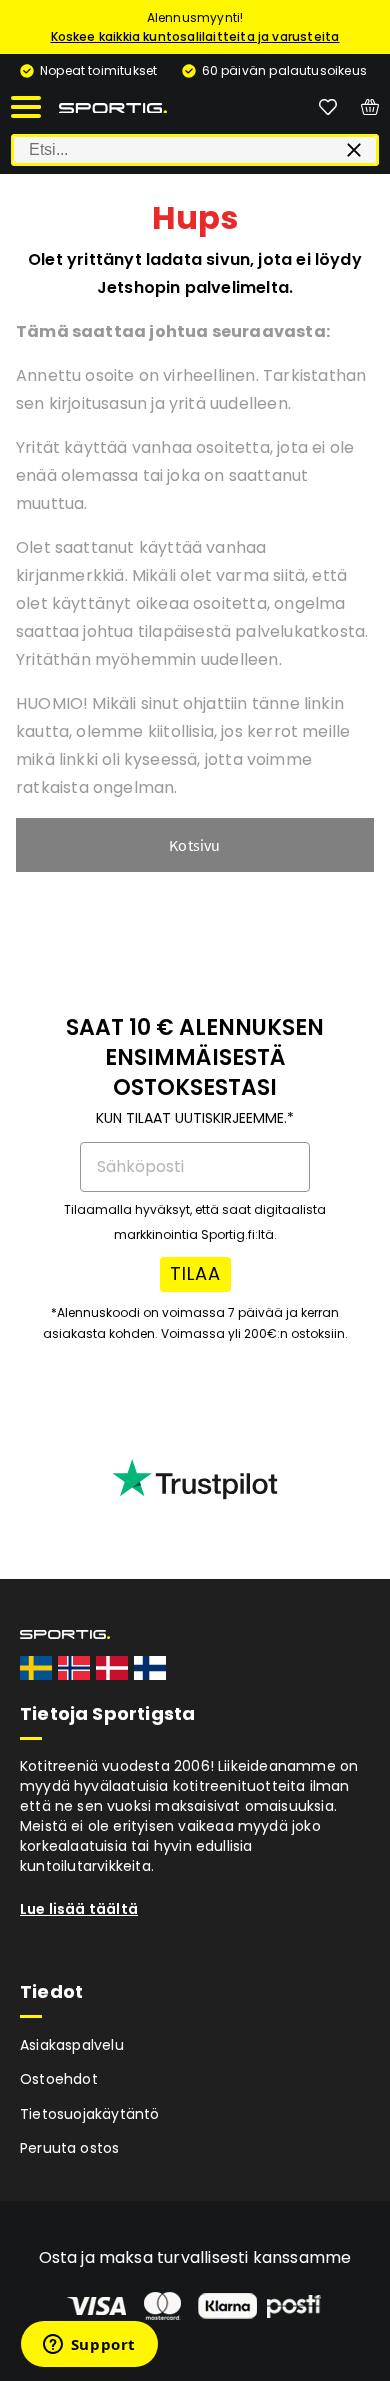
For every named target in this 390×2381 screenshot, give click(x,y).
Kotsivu (194, 845)
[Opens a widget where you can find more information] (89, 2346)
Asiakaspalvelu (72, 2045)
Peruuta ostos (70, 2148)
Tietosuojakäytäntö (90, 2114)
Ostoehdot (59, 2079)
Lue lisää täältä (79, 1909)
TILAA (195, 1273)
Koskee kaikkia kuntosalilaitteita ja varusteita (195, 36)
